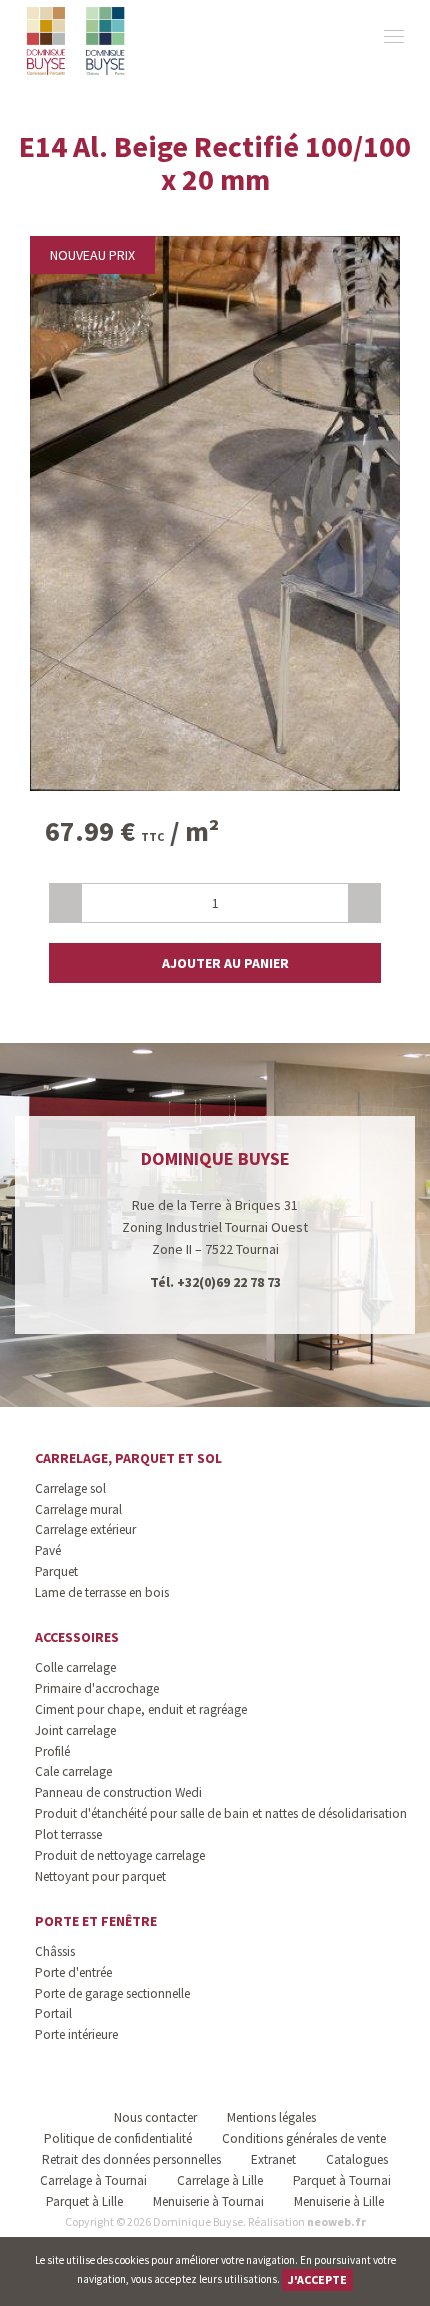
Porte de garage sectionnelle (112, 1993)
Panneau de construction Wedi (118, 1792)
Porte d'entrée (73, 1972)
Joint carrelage (75, 1730)
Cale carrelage (73, 1771)
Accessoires (77, 1637)
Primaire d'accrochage (97, 1688)
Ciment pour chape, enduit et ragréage (141, 1709)
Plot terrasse (68, 1834)
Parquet (56, 1571)
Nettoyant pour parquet (100, 1876)
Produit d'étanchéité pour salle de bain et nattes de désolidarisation (221, 1813)
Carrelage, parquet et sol (128, 1458)
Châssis (55, 1951)
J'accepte (317, 2279)
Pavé (48, 1550)
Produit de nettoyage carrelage (120, 1855)
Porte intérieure (76, 2034)
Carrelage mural (78, 1509)
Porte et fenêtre (96, 1921)
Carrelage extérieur (85, 1529)
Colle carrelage (75, 1667)
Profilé (52, 1751)
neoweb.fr (336, 2221)
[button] (215, 963)
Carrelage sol (70, 1488)
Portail (53, 2013)
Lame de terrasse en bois (102, 1592)
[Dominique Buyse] (77, 41)
